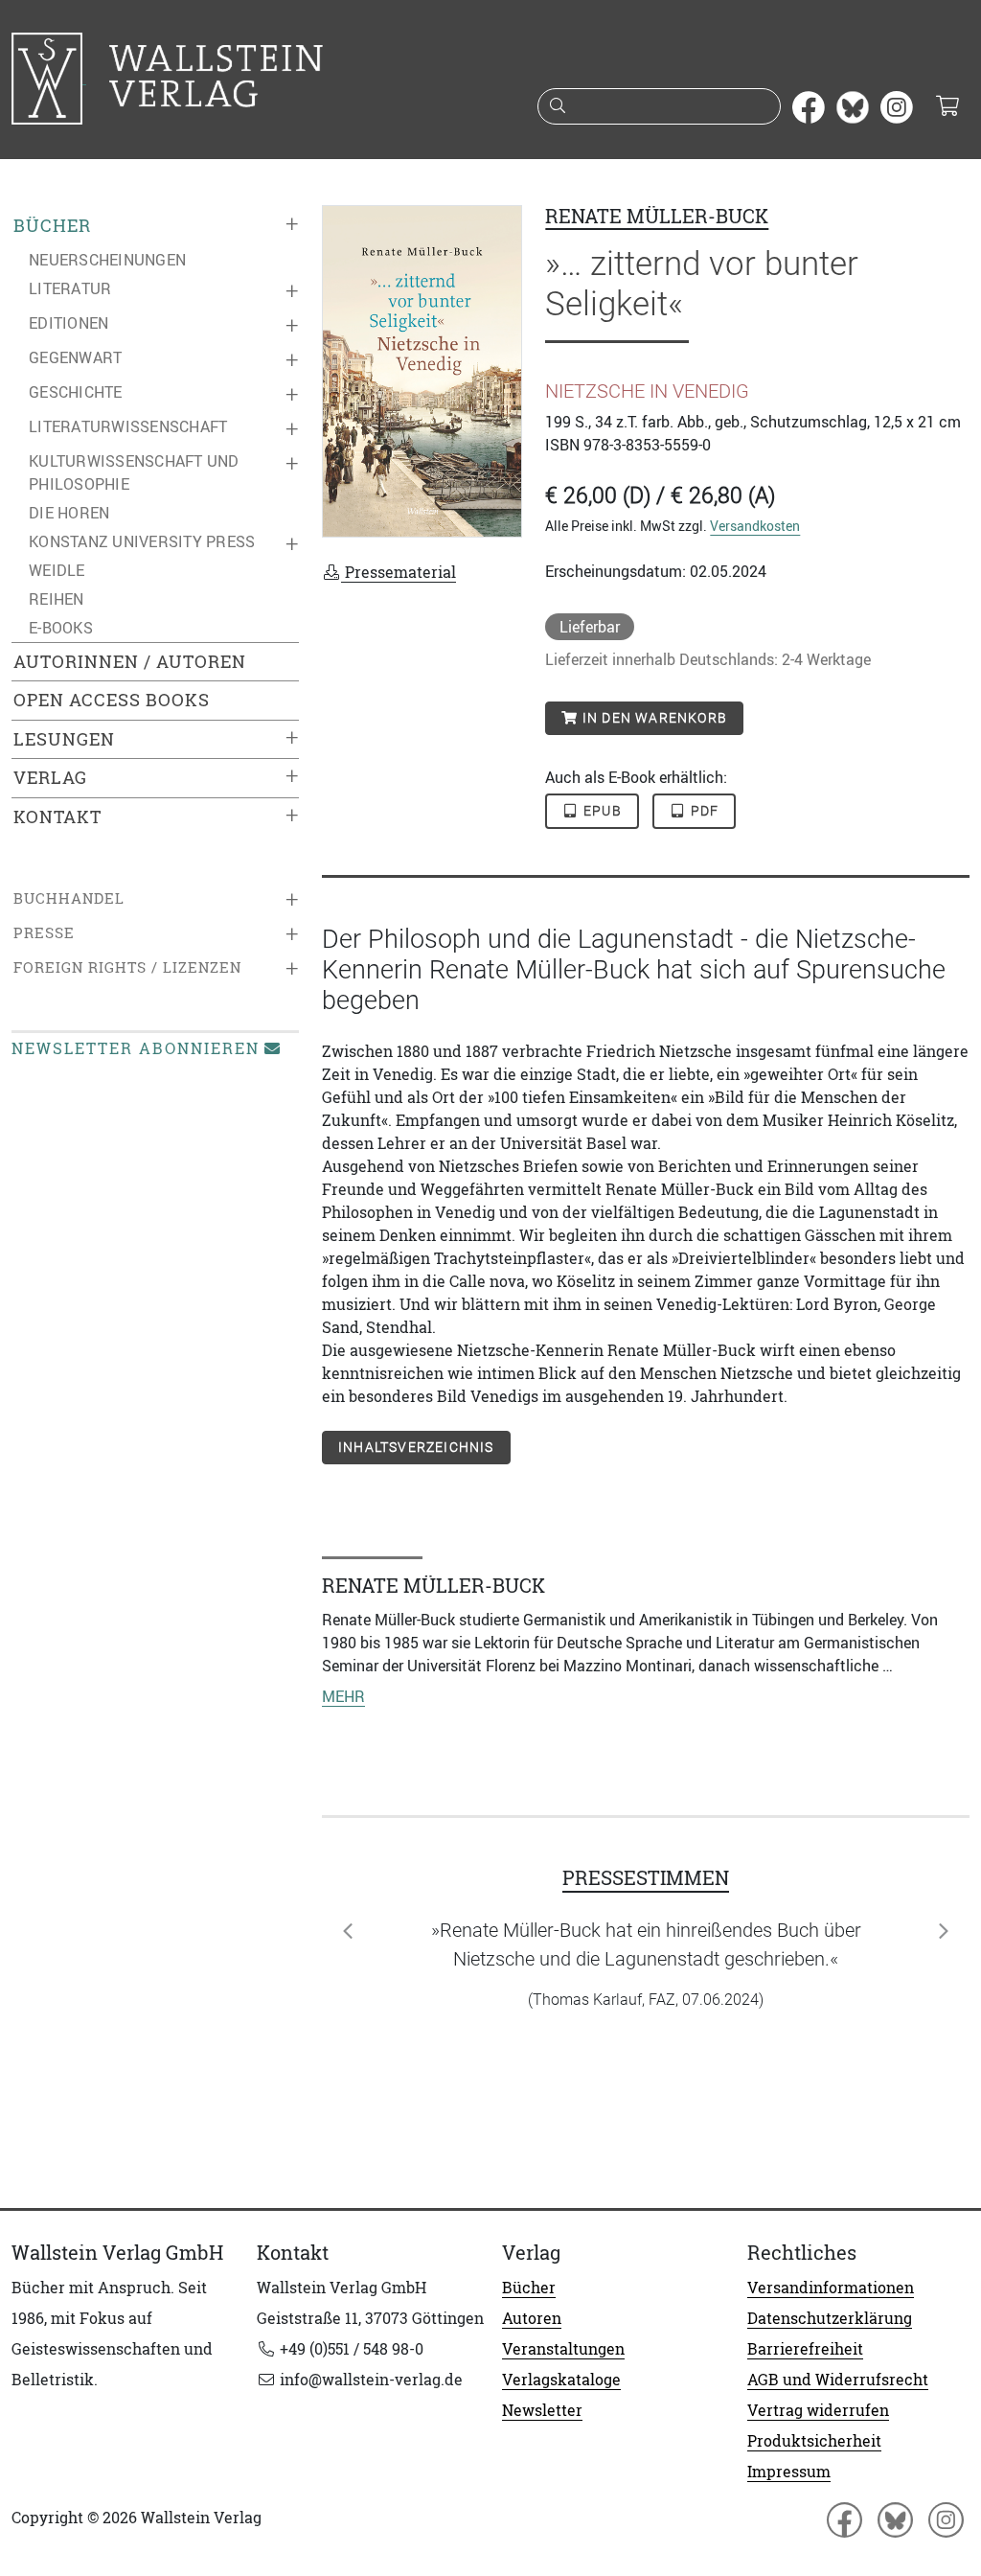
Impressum (789, 2472)
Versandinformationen (831, 2288)
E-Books (61, 628)
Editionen (68, 323)
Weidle (57, 570)
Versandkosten (755, 526)
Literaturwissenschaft (128, 426)
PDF (702, 811)
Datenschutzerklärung (830, 2318)
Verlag (50, 778)
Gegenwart (75, 357)
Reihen (57, 599)
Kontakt (57, 817)
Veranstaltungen (563, 2349)
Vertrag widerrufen (818, 2410)
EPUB (601, 811)
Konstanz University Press (142, 541)
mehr (343, 1696)
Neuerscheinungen (107, 260)
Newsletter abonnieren (136, 1048)
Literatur (70, 288)
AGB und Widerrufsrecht (838, 2380)
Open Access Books (112, 700)
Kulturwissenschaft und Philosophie (134, 472)
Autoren (532, 2318)
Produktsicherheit (814, 2441)
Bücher (52, 226)
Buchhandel (69, 898)
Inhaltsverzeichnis (416, 1447)
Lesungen (64, 739)
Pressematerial (399, 572)
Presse (44, 933)
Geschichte (76, 392)
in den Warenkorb (653, 718)
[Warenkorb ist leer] (947, 107)
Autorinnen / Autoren (130, 662)
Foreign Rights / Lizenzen (127, 967)
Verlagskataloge (561, 2380)
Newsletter (542, 2410)
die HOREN (69, 513)
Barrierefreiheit (805, 2349)
